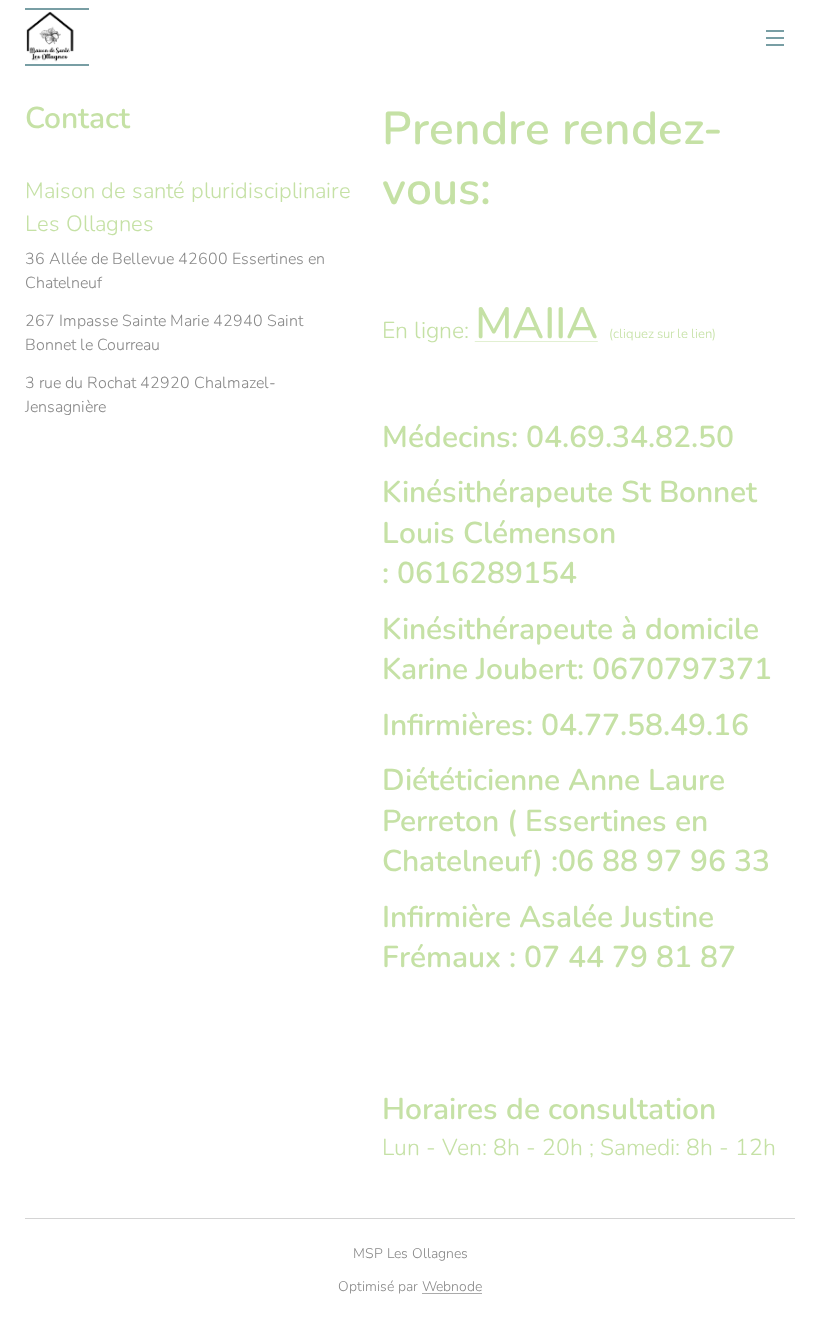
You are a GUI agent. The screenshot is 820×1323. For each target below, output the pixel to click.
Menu (775, 37)
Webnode (452, 1286)
